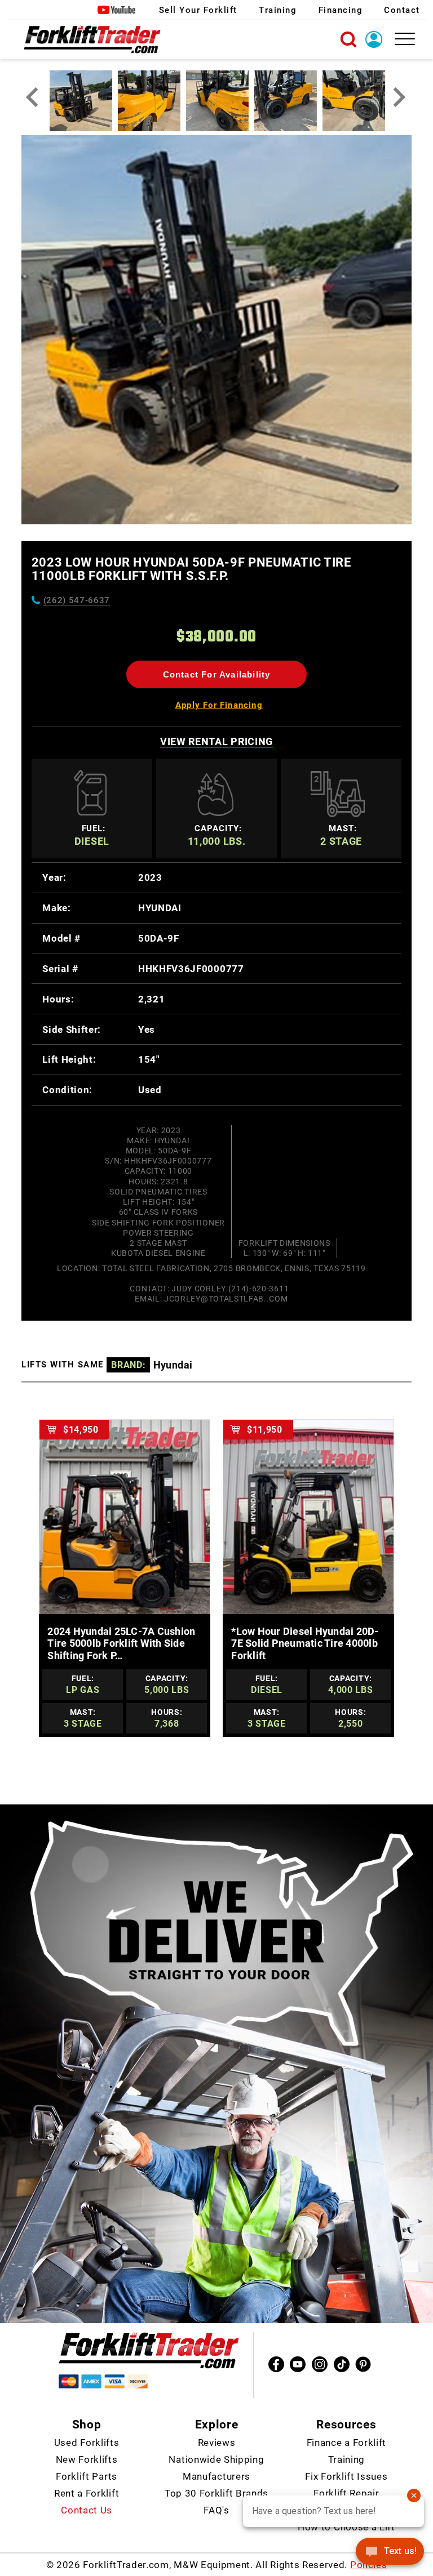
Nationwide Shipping (216, 2459)
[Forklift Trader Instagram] (320, 2364)
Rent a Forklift (87, 2493)
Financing (341, 10)
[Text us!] (390, 2553)
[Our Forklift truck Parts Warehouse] (92, 39)
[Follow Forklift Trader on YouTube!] (117, 10)
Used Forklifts (87, 2443)
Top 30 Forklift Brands (216, 2493)
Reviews (217, 2443)
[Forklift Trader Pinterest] (363, 2364)
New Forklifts (87, 2459)
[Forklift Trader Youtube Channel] (298, 2364)
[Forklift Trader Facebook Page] (276, 2364)
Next (400, 97)
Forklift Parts (87, 2476)
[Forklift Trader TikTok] (342, 2364)
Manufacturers (216, 2476)
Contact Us (87, 2510)
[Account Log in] (377, 38)
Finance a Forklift (346, 2443)
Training (278, 10)
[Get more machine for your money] (149, 2351)
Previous (33, 97)
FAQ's (216, 2510)
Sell (198, 10)
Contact (402, 10)
